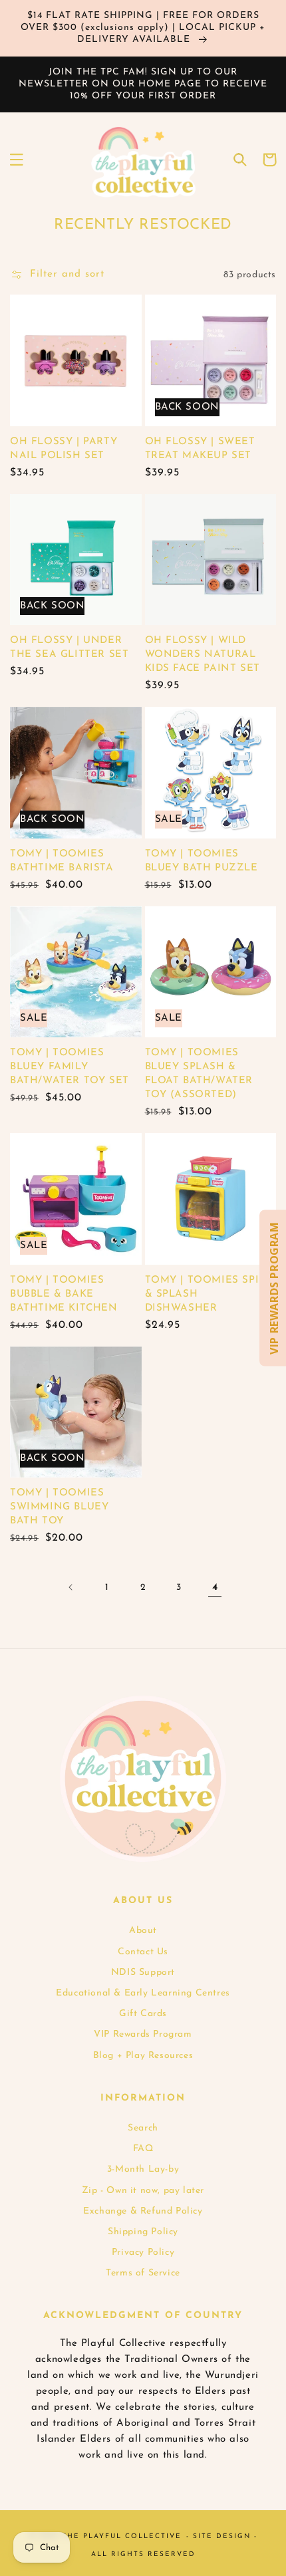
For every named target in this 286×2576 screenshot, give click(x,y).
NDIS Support (143, 1973)
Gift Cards (143, 2014)
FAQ (143, 2149)
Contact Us (143, 1952)
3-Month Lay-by (143, 2169)
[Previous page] (71, 1587)
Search (143, 2128)
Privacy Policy (143, 2253)
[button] (17, 160)
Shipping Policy (143, 2232)
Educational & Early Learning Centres (143, 1993)
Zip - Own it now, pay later (143, 2191)
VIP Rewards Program (143, 2034)
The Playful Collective (122, 2536)
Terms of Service (143, 2273)
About (143, 1931)
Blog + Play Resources (143, 2056)
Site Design (222, 2536)
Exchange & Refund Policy (143, 2211)
